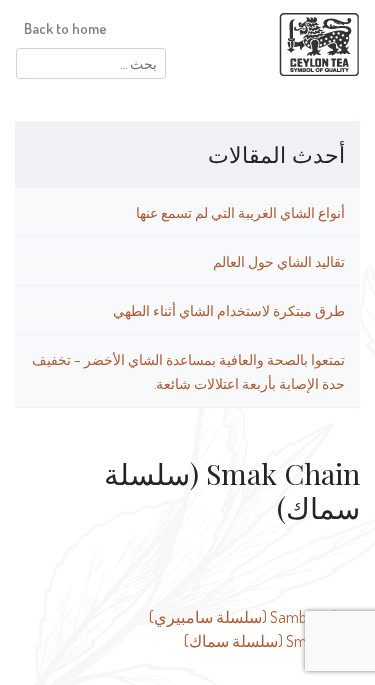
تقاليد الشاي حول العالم (279, 261)
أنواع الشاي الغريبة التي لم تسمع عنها (240, 212)
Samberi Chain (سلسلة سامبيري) (254, 617)
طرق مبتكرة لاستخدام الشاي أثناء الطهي (229, 310)
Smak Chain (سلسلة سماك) (272, 641)
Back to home (65, 28)
